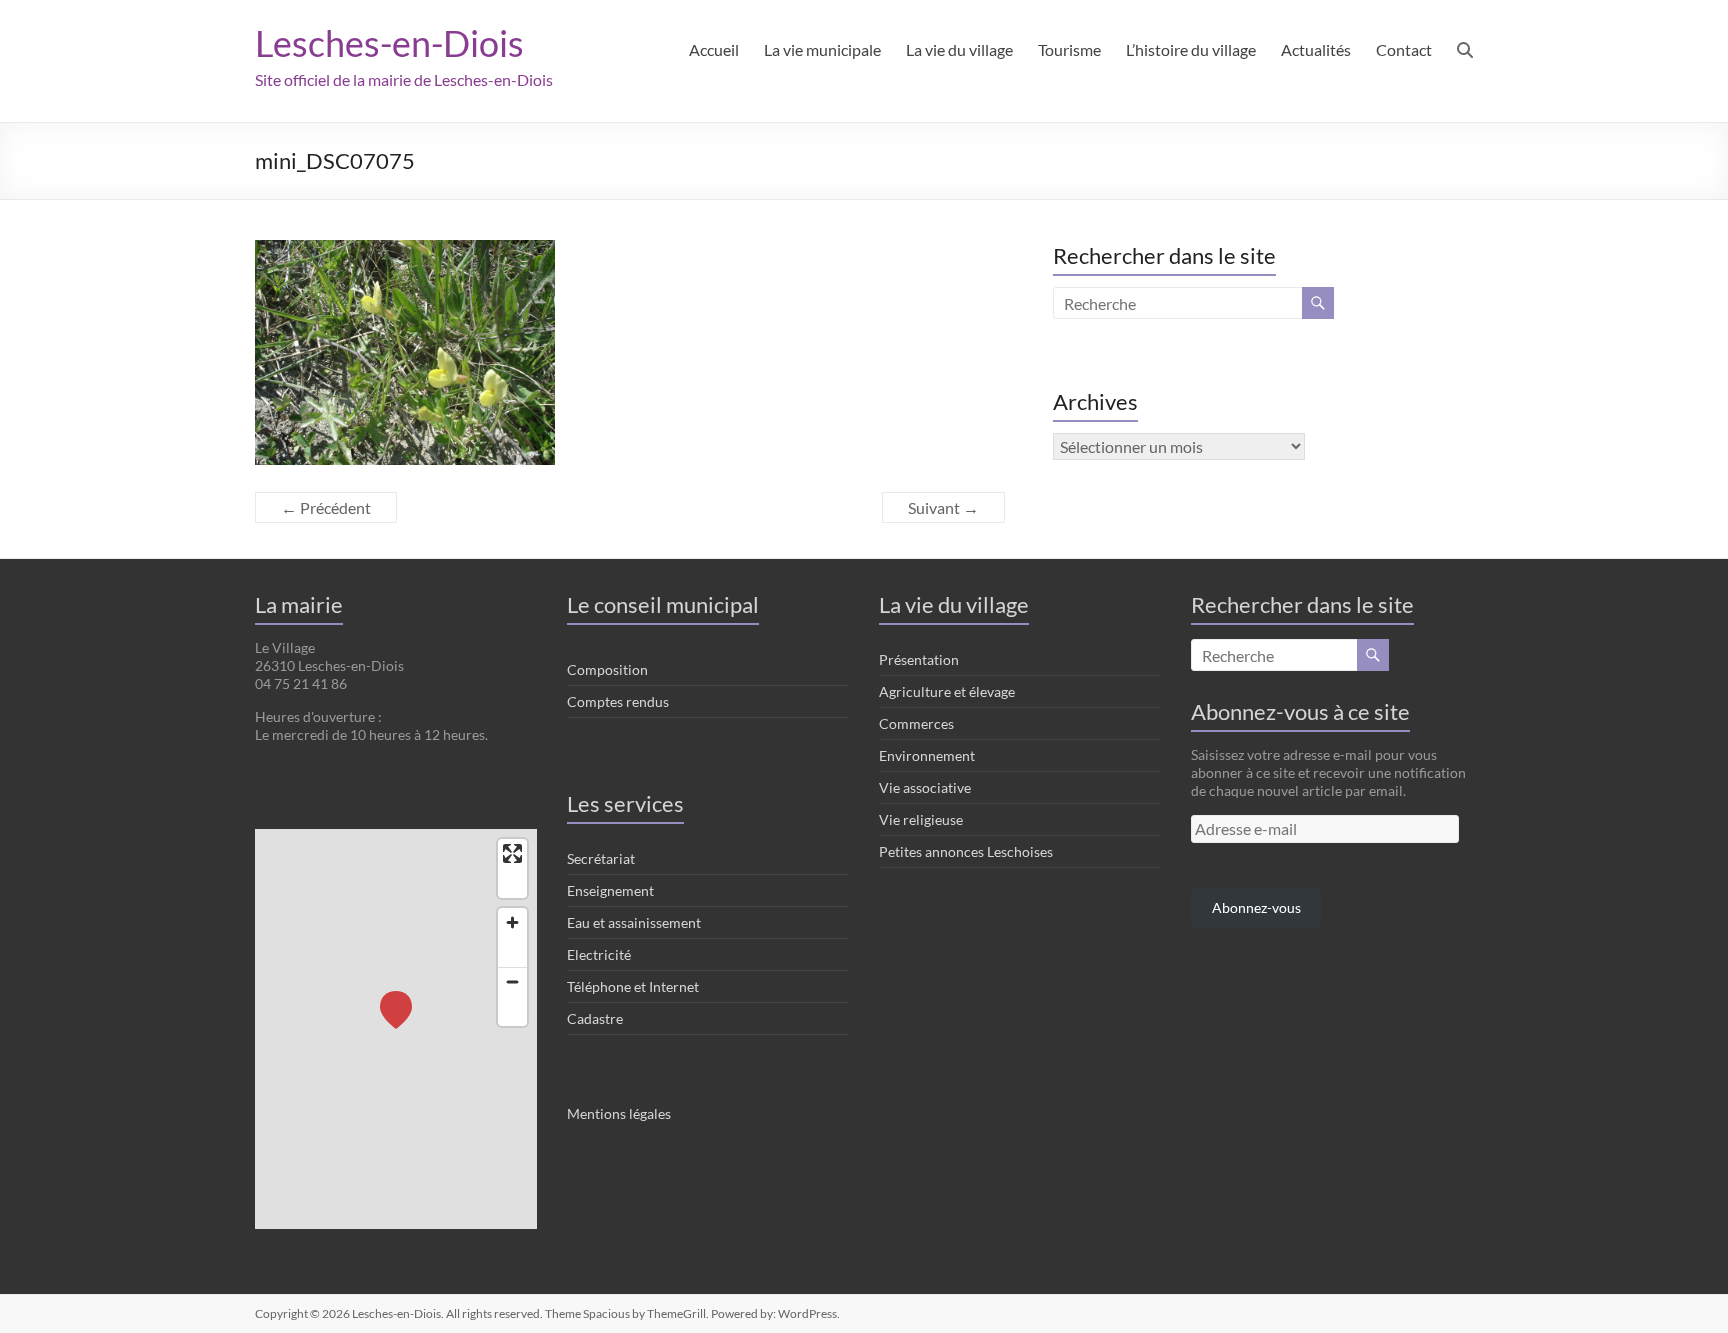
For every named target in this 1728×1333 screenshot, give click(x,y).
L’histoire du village (1191, 49)
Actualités (1316, 49)
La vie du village (959, 49)
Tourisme (1069, 49)
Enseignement (610, 890)
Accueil (714, 49)
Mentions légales (619, 1113)
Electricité (599, 954)
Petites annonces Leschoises (966, 851)
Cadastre (595, 1018)
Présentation (919, 659)
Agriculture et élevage (947, 691)
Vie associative (925, 787)
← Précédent (326, 507)
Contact (1404, 49)
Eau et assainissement (634, 922)
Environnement (927, 755)
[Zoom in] (512, 922)
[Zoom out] (512, 981)
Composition (607, 669)
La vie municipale (822, 49)
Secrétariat (601, 858)
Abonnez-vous (1256, 907)
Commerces (916, 723)
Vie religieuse (921, 819)
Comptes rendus (618, 701)
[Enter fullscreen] (512, 853)
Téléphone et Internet (633, 986)
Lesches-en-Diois (389, 43)
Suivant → (943, 507)
